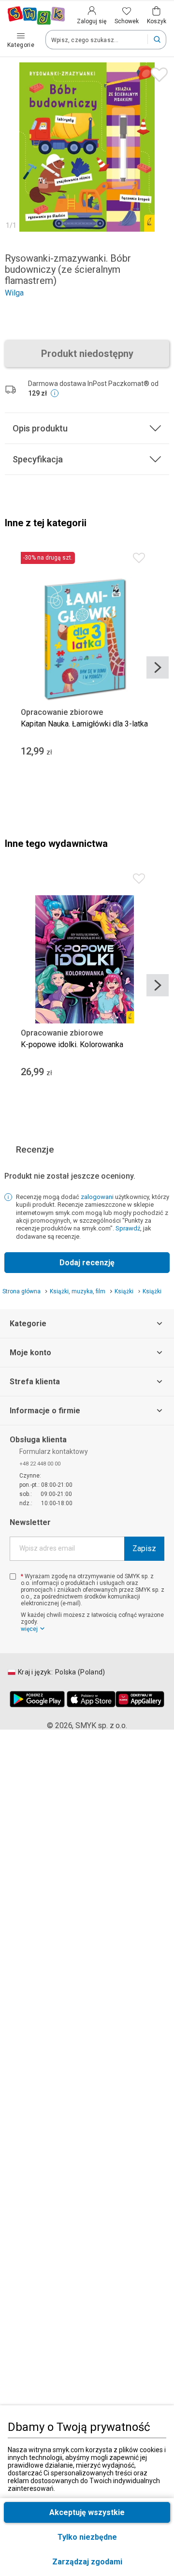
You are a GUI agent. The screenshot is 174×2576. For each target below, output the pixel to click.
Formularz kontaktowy (54, 1451)
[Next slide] (158, 667)
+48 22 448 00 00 (40, 1464)
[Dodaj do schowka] (157, 72)
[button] (87, 2562)
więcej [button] (29, 1629)
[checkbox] (13, 1577)
